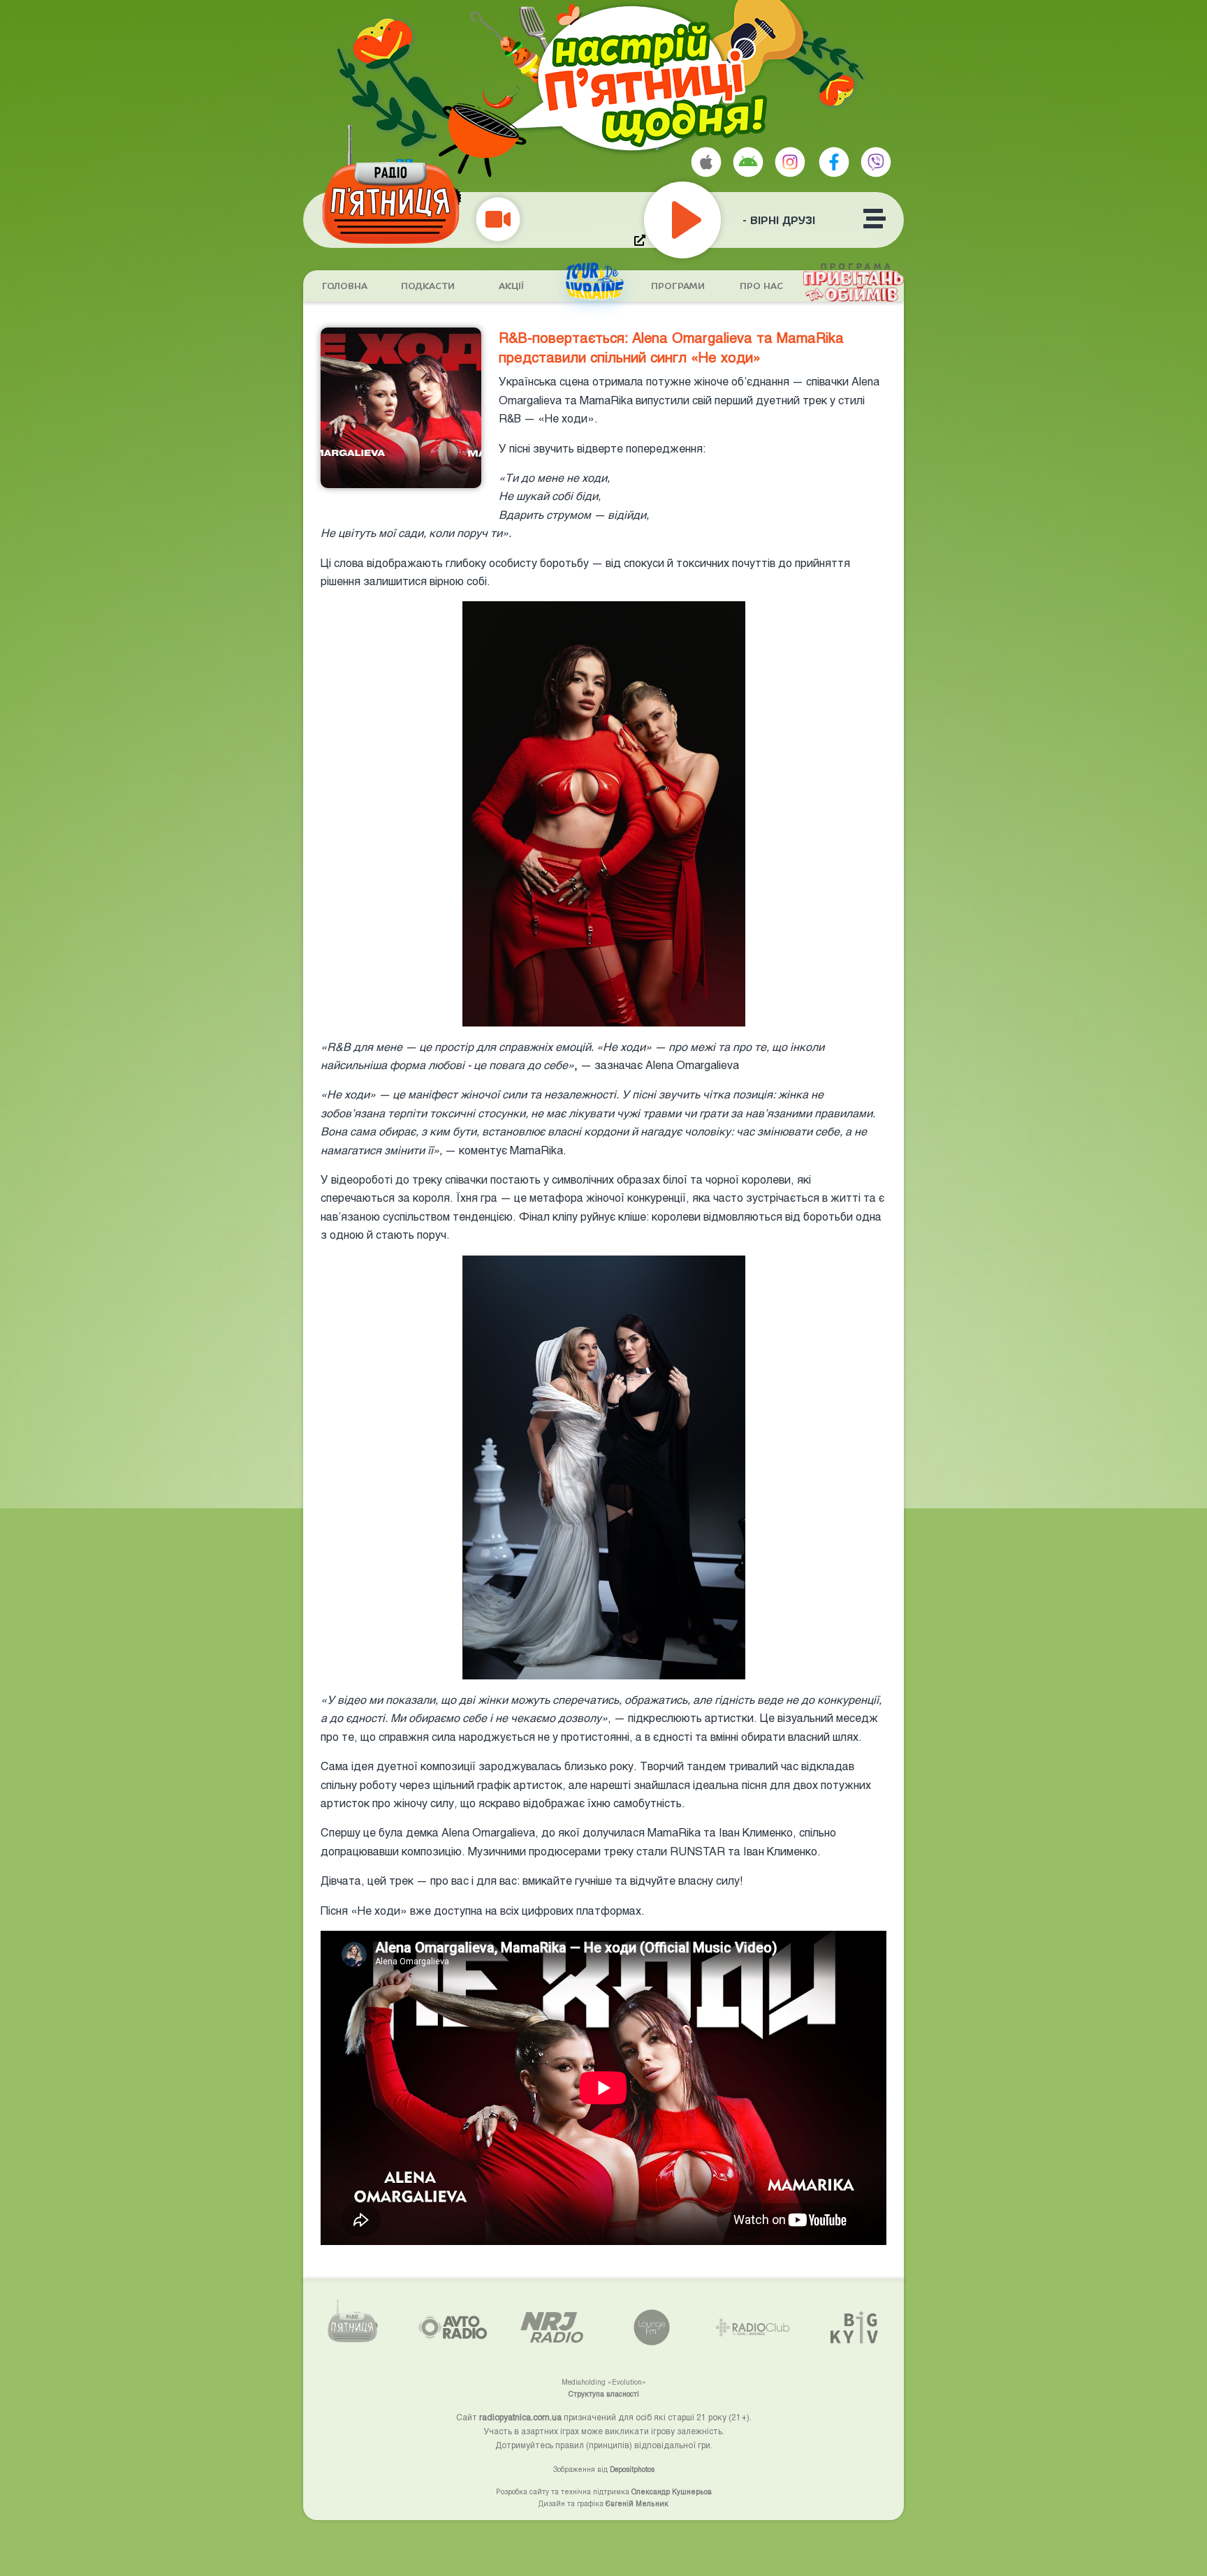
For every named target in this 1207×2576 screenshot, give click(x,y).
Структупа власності (604, 2394)
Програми (678, 286)
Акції (511, 286)
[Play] (714, 220)
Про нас (761, 286)
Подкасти (428, 286)
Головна (345, 286)
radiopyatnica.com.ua (520, 2417)
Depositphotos (632, 2469)
